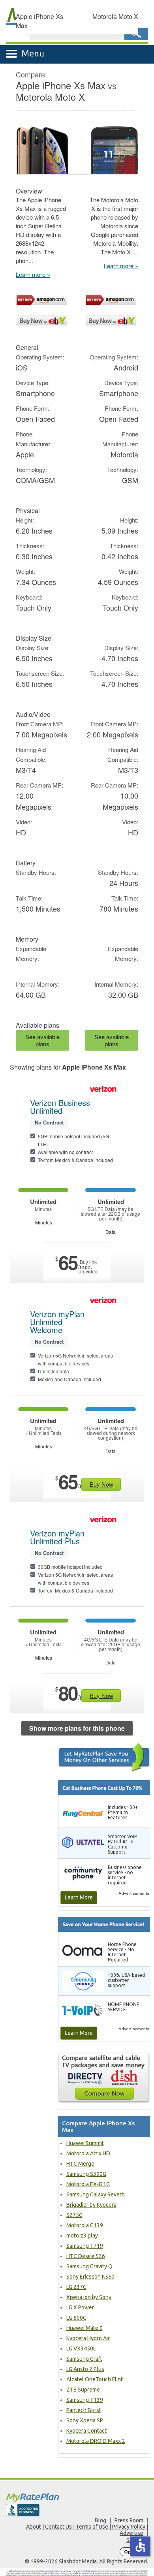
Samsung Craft (84, 2359)
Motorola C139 (85, 2225)
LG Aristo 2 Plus (85, 2369)
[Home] (77, 2497)
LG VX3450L (81, 2348)
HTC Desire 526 (86, 2256)
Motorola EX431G (88, 2184)
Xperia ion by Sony (89, 2297)
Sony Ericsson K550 (90, 2277)
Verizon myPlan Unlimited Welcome (57, 1322)
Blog (100, 2520)
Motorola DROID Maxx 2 (96, 2441)
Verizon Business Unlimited (60, 1107)
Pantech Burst (84, 2410)
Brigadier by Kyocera (91, 2205)
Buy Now (101, 1484)
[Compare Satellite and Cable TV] (104, 2078)
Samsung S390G (86, 2174)
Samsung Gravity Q (89, 2266)
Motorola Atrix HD (88, 2153)
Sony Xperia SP (85, 2420)
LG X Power (80, 2307)
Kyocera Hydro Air (88, 2338)
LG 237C (76, 2287)
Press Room (129, 2520)
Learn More (79, 1897)
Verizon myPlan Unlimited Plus (57, 1537)
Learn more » (33, 274)
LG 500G (76, 2318)
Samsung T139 (85, 2400)
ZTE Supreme (83, 2390)
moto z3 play (82, 2236)
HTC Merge (80, 2164)
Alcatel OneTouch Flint (95, 2379)
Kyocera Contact (86, 2431)
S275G (74, 2215)
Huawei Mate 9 (85, 2328)
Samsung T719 (85, 2246)
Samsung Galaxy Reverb (96, 2194)
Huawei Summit (85, 2143)
